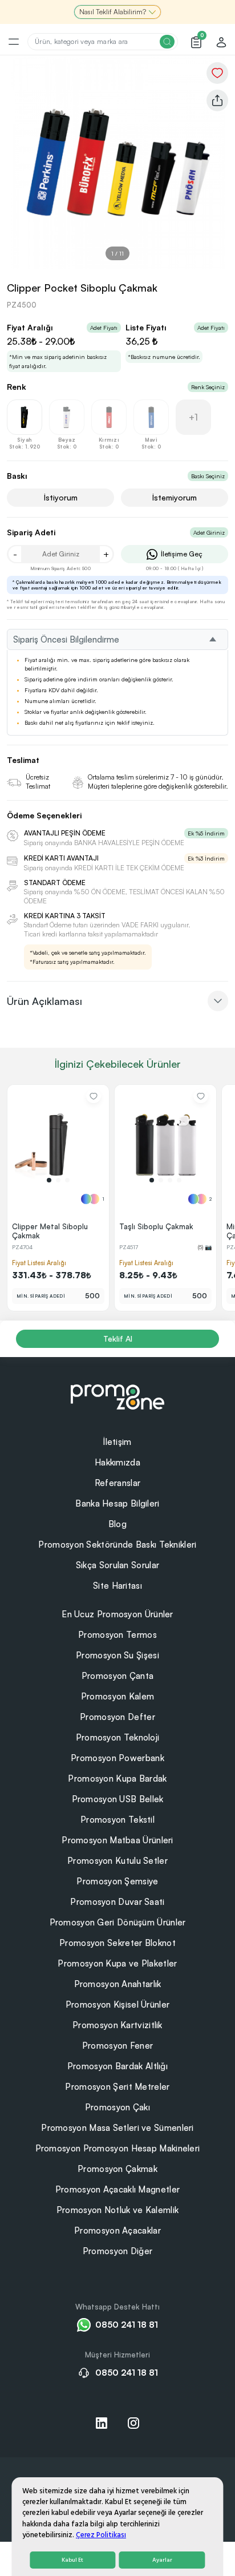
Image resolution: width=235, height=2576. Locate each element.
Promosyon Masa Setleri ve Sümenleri (117, 2128)
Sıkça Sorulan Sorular (117, 1565)
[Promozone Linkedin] (102, 2423)
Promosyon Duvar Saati (117, 1902)
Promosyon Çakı (117, 2107)
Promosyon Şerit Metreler (117, 2087)
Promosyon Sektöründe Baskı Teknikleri (117, 1545)
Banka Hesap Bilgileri (117, 1503)
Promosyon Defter (117, 1717)
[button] (49, 1180)
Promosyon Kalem (118, 1696)
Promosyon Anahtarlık (118, 1984)
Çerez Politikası (101, 2535)
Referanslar (117, 1483)
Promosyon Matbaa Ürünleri (117, 1840)
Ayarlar (162, 2560)
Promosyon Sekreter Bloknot (117, 1943)
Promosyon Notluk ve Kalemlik (117, 2210)
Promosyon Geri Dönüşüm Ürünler (118, 1922)
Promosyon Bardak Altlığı (117, 2066)
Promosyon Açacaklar (117, 2230)
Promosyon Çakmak (117, 2169)
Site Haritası (117, 1586)
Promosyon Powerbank (117, 1758)
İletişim (117, 1442)
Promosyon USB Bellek (118, 1799)
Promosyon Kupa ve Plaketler (117, 1963)
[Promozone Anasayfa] (117, 1395)
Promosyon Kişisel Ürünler (118, 2004)
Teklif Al (118, 1339)
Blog (117, 1524)
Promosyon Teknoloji (118, 1737)
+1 (193, 417)
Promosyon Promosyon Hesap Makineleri (118, 2148)
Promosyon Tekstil (117, 1820)
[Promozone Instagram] (133, 2423)
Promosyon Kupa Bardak (117, 1778)
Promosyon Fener (118, 2046)
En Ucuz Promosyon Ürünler (117, 1614)
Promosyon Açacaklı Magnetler (117, 2189)
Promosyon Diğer (118, 2251)
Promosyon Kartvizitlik (117, 2025)
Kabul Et (72, 2560)
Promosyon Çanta (118, 1676)
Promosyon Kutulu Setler (117, 1861)
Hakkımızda (117, 1462)
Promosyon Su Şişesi (117, 1655)
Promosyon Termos (117, 1635)
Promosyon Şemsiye (117, 1881)
